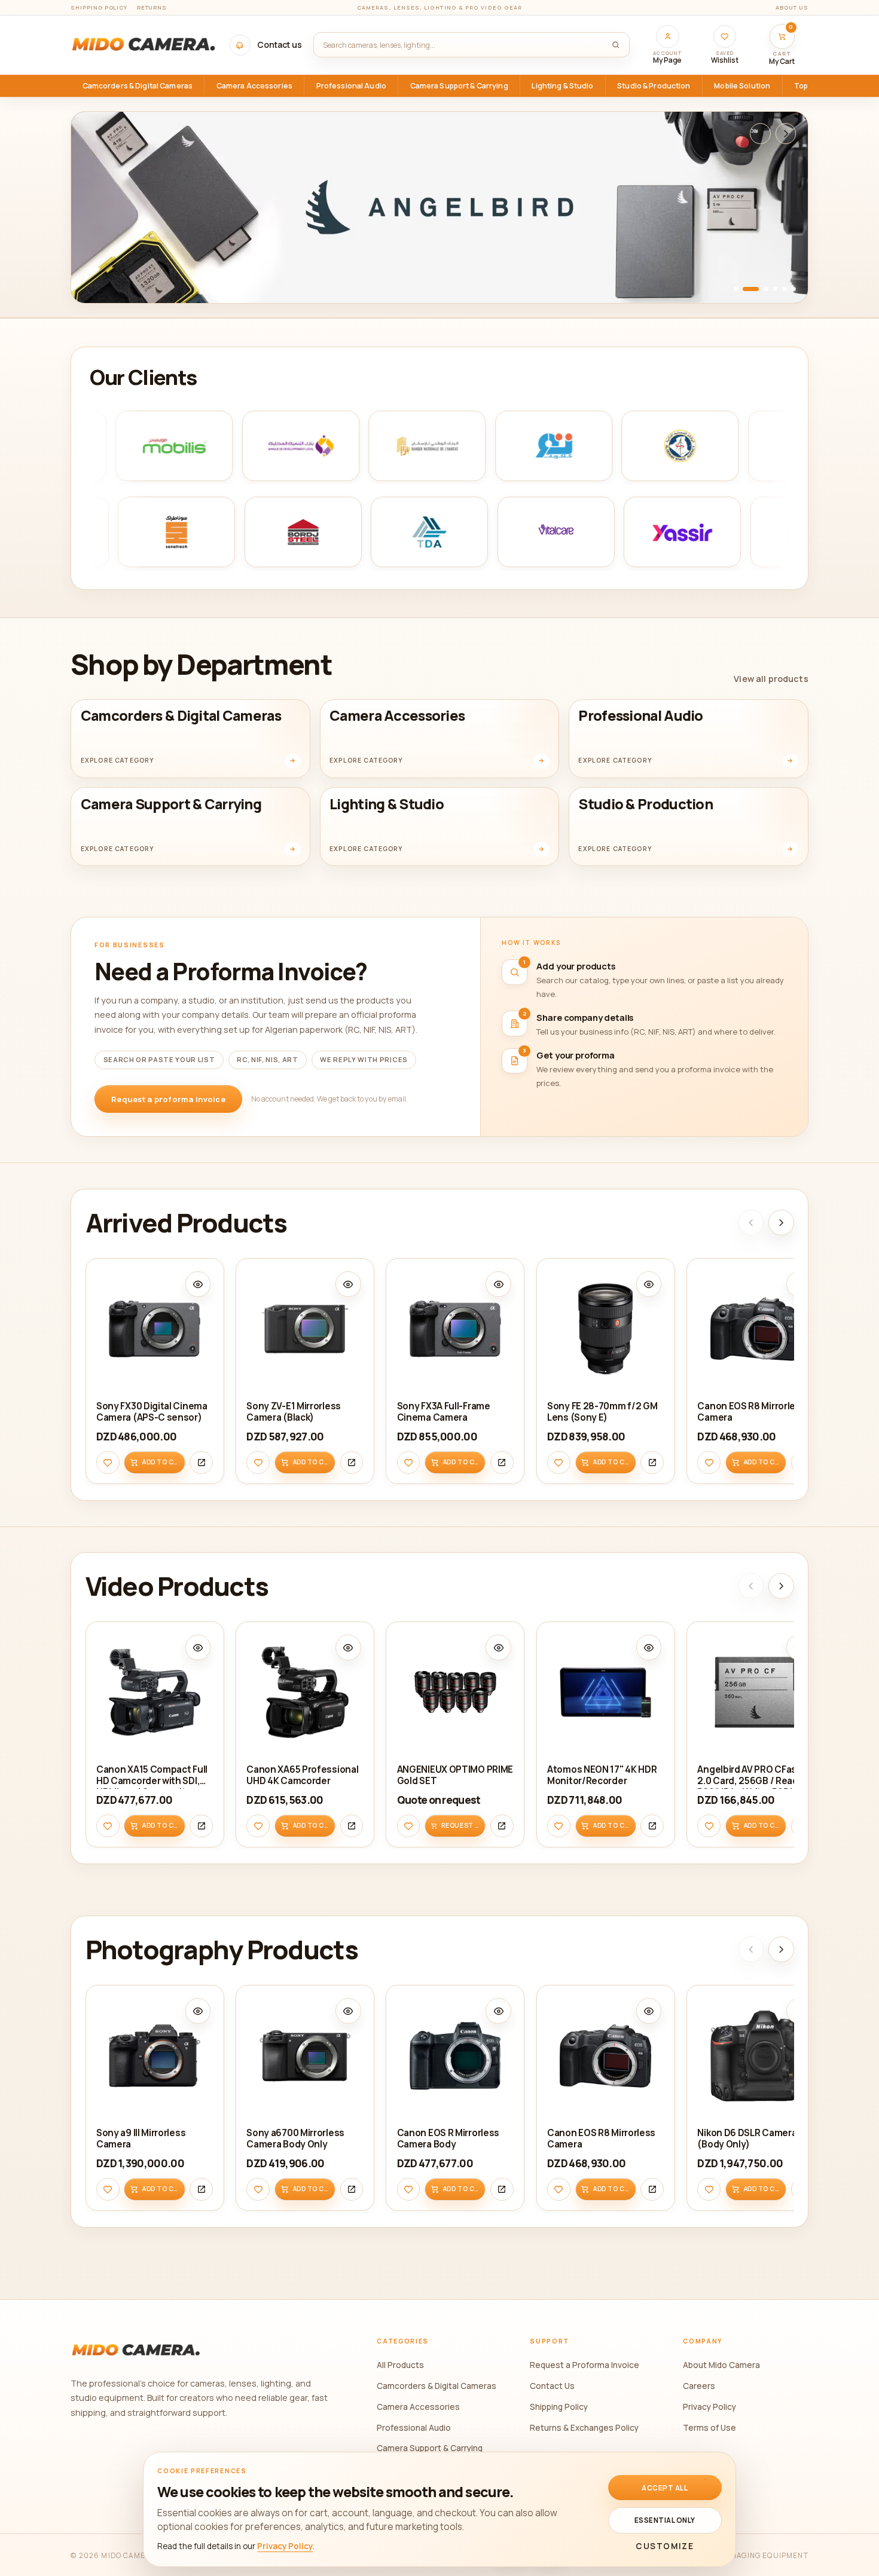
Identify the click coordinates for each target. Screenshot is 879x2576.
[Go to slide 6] (794, 289)
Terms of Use (709, 2427)
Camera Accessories (418, 2407)
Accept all (665, 2488)
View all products (771, 679)
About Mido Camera (721, 2365)
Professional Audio (414, 2427)
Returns (152, 7)
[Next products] (781, 1223)
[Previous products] (751, 1223)
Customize (665, 2546)
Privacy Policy (709, 2407)
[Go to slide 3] (766, 289)
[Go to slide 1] (736, 289)
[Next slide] (786, 134)
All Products (400, 2365)
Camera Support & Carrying (430, 2448)
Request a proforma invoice (168, 1099)
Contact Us (552, 2386)
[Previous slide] (760, 134)
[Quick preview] (198, 1284)
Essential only (665, 2520)
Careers (699, 2386)
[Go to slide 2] (751, 289)
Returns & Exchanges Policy (584, 2427)
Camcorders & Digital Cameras (437, 2386)
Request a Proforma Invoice (585, 2365)
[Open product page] (201, 1462)
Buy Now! (114, 279)
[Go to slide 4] (776, 289)
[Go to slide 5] (785, 289)
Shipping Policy (99, 7)
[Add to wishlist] (108, 1462)
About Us (792, 7)
